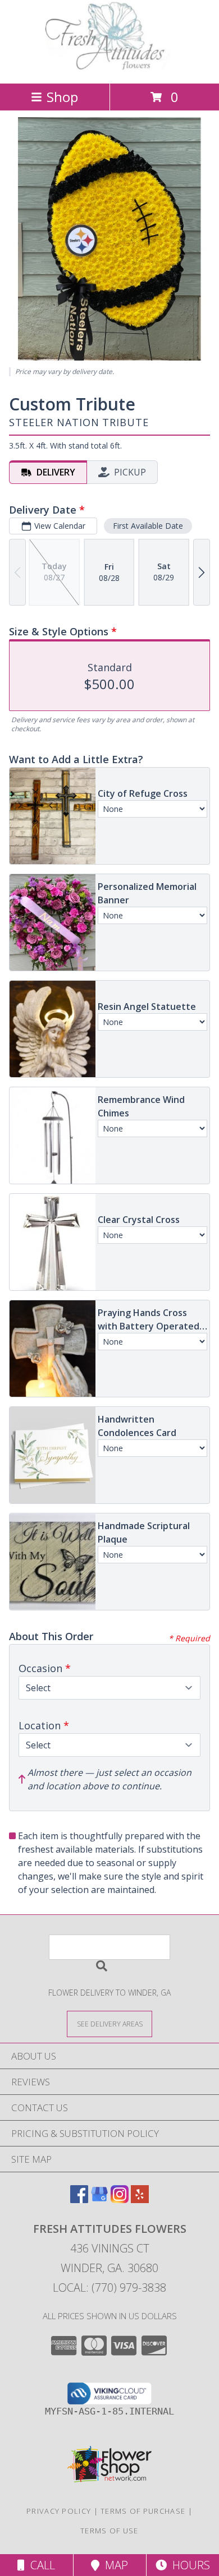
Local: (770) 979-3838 (109, 2288)
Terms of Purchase (143, 2511)
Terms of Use (109, 2531)
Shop (62, 97)
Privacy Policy (59, 2511)
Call (40, 2565)
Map (114, 2565)
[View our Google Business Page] (99, 2199)
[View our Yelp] (140, 2199)
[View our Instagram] (120, 2199)
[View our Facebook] (79, 2199)
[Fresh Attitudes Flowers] (109, 67)
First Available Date (148, 526)
